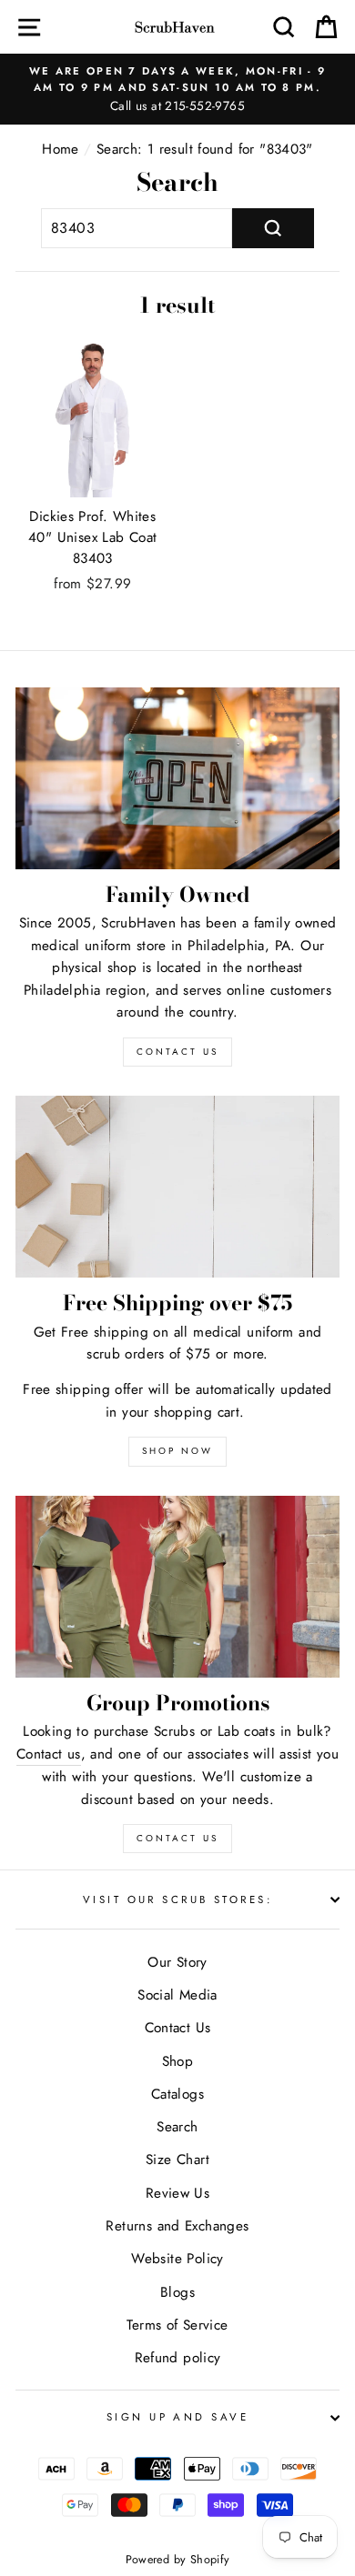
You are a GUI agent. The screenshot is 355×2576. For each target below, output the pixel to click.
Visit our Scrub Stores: (177, 1899)
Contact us (49, 1754)
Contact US (177, 1052)
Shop (178, 2061)
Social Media (177, 1995)
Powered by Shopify (178, 2560)
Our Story (177, 1962)
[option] (177, 89)
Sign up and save (177, 2417)
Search (177, 2127)
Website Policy (177, 2259)
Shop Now (177, 1451)
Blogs (177, 2292)
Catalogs (177, 2094)
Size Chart (177, 2160)
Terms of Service (177, 2325)
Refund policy (178, 2358)
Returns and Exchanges (177, 2226)
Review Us (177, 2193)
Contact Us (177, 1838)
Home (61, 149)
